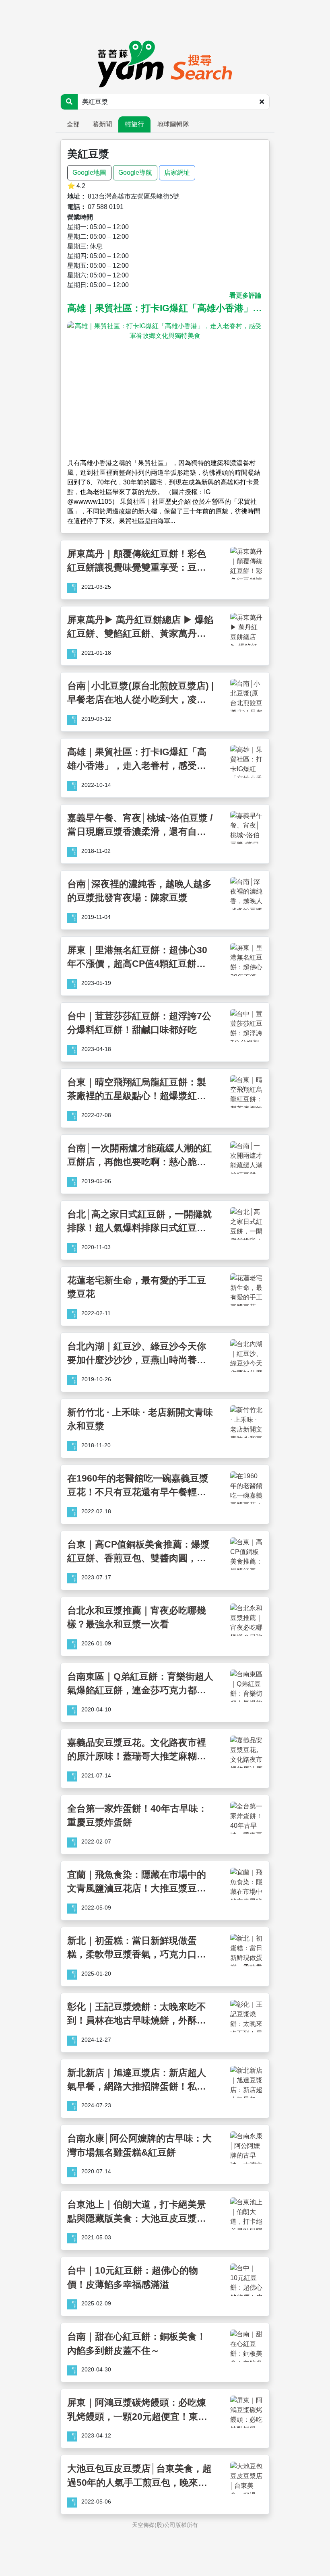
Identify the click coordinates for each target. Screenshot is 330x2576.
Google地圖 (89, 173)
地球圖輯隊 (173, 124)
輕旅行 (134, 124)
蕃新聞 (102, 124)
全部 (73, 124)
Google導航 (135, 173)
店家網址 (177, 173)
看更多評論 (245, 295)
